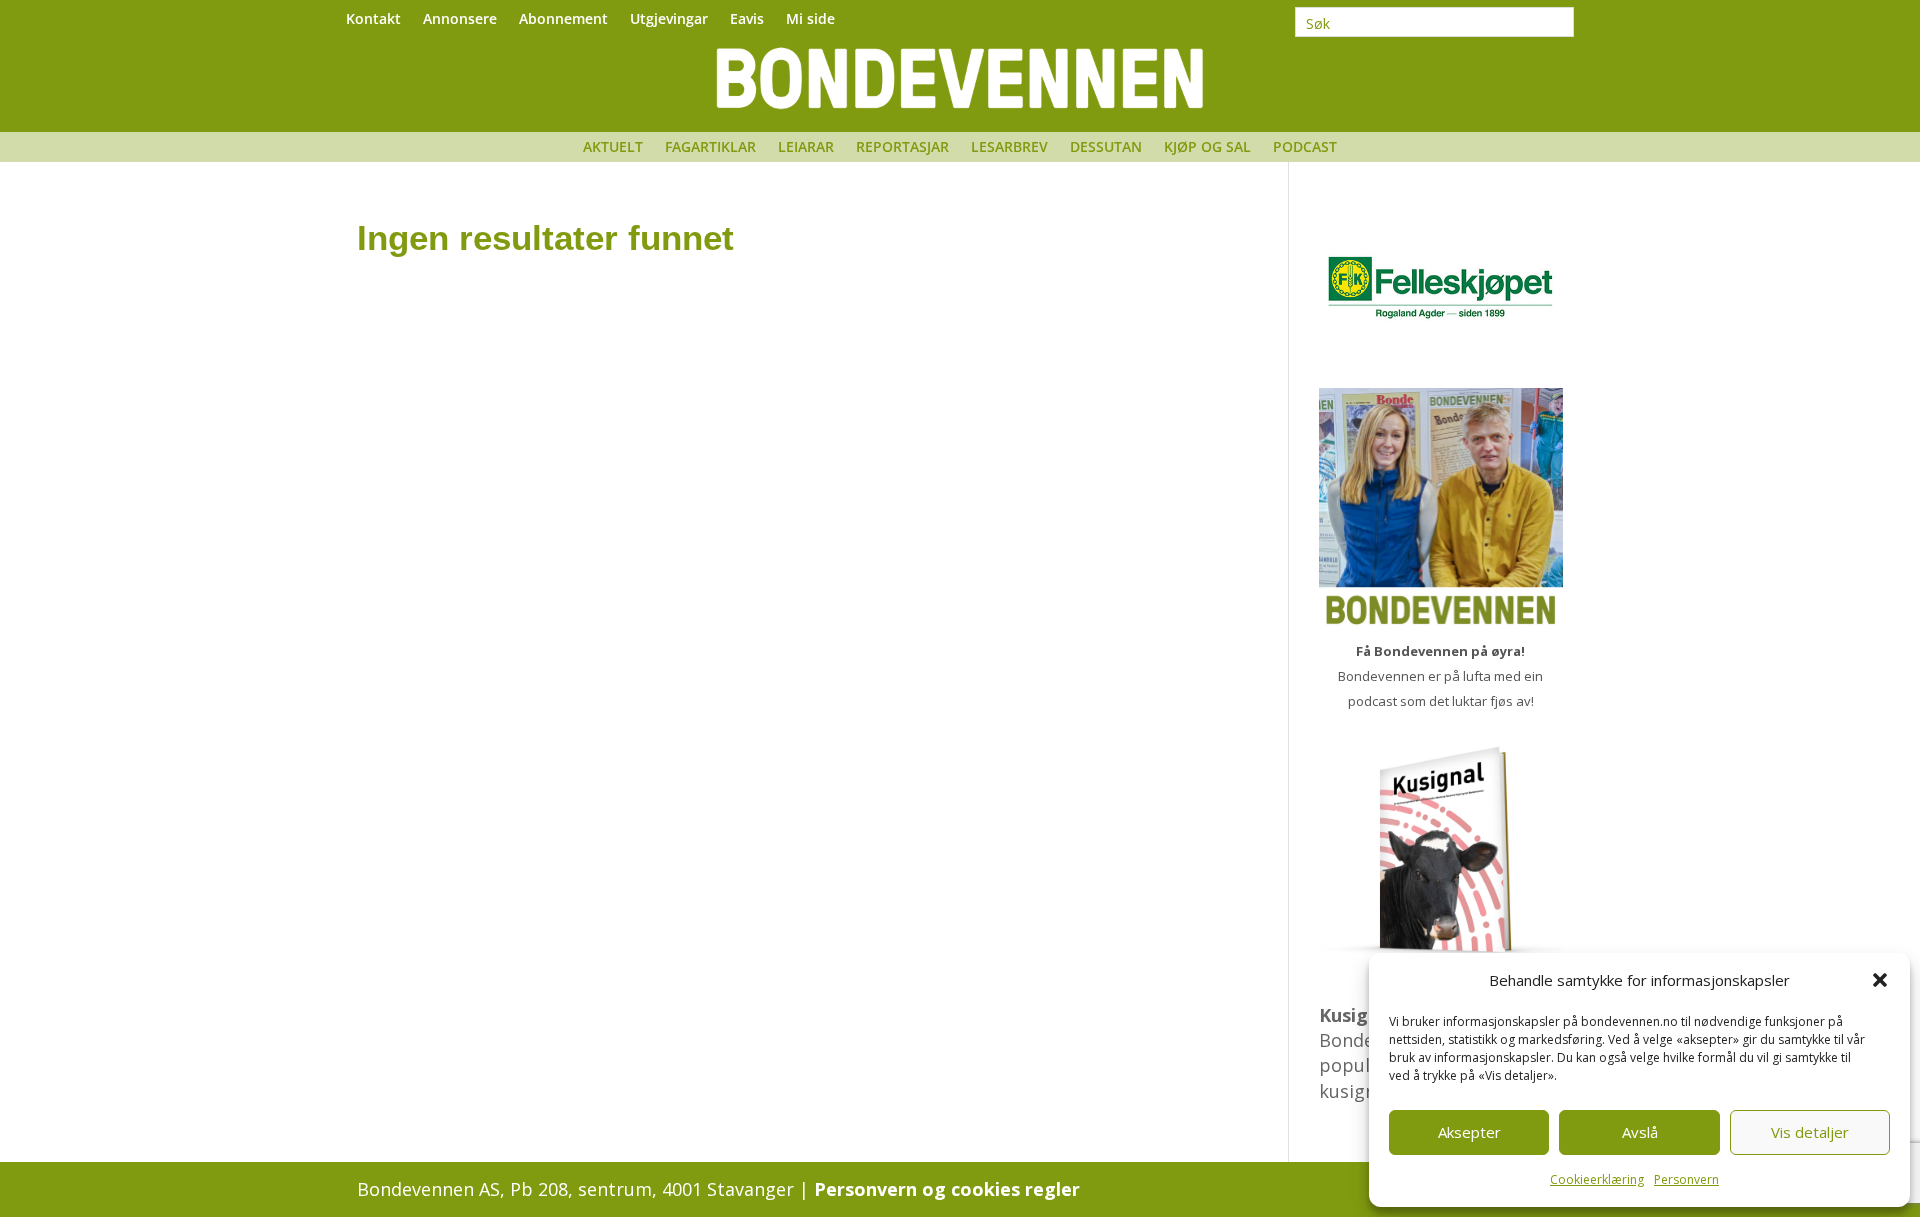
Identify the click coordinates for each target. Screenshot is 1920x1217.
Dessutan (1106, 148)
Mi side (810, 20)
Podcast (1305, 148)
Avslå (1640, 1132)
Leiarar (806, 148)
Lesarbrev (1009, 148)
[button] (1880, 980)
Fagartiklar (710, 148)
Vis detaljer (1810, 1132)
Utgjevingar (669, 20)
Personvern (1686, 1179)
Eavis (747, 20)
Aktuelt (613, 148)
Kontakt (373, 20)
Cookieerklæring (1597, 1179)
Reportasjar (902, 148)
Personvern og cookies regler (947, 1189)
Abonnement (563, 20)
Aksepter (1469, 1132)
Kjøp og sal (1207, 148)
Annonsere (460, 20)
